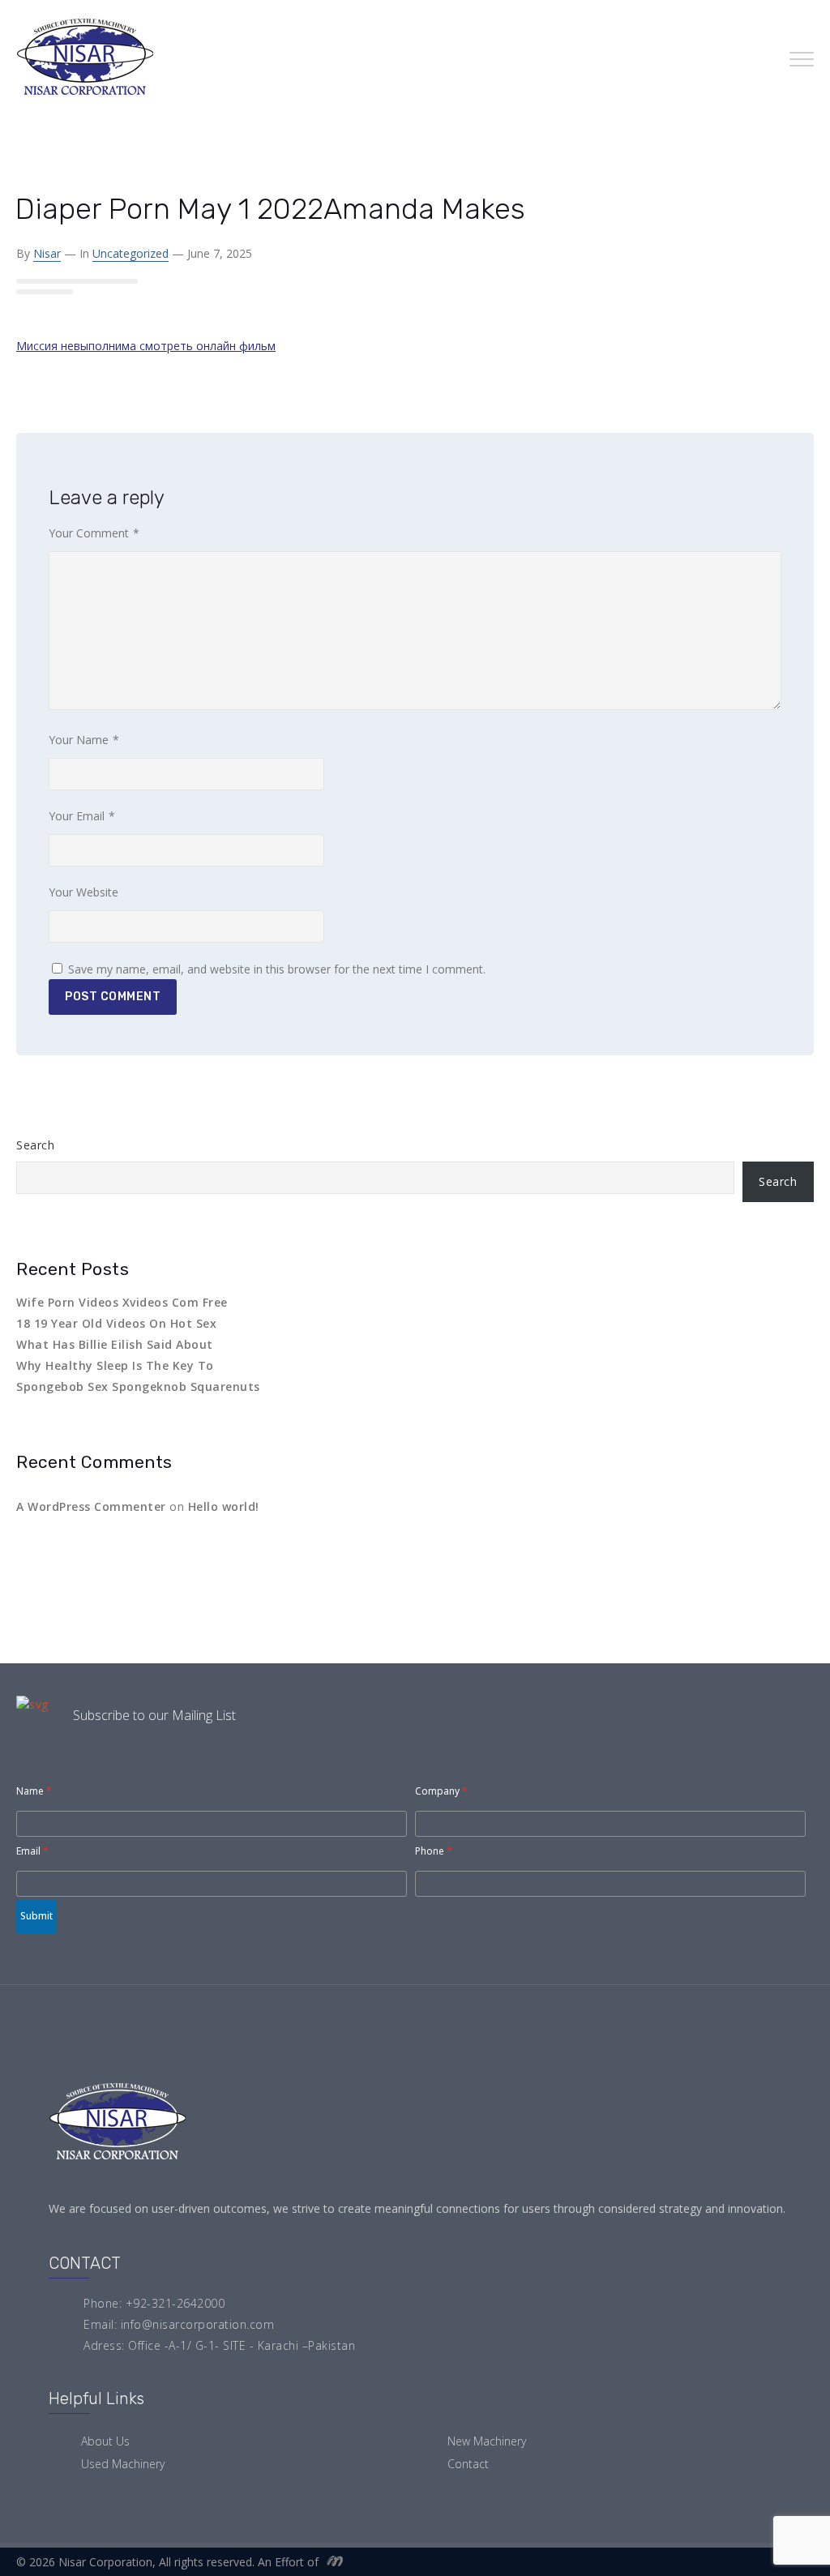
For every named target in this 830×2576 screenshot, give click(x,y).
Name (34, 1791)
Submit (36, 1916)
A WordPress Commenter (91, 1506)
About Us (105, 2441)
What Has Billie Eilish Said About (115, 1344)
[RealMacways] (332, 2562)
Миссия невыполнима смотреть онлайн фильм (146, 346)
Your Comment (94, 533)
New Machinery (487, 2441)
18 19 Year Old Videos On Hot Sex (116, 1323)
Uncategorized (130, 253)
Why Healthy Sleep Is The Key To (115, 1365)
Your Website (83, 892)
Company (441, 1791)
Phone (434, 1851)
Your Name (84, 740)
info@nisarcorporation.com (198, 2324)
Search (35, 1145)
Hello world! (224, 1506)
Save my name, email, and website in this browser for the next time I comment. (277, 969)
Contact (468, 2464)
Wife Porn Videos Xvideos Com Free (122, 1302)
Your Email (82, 816)
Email (32, 1851)
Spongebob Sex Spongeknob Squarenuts (138, 1386)
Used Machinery (123, 2464)
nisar (47, 253)
